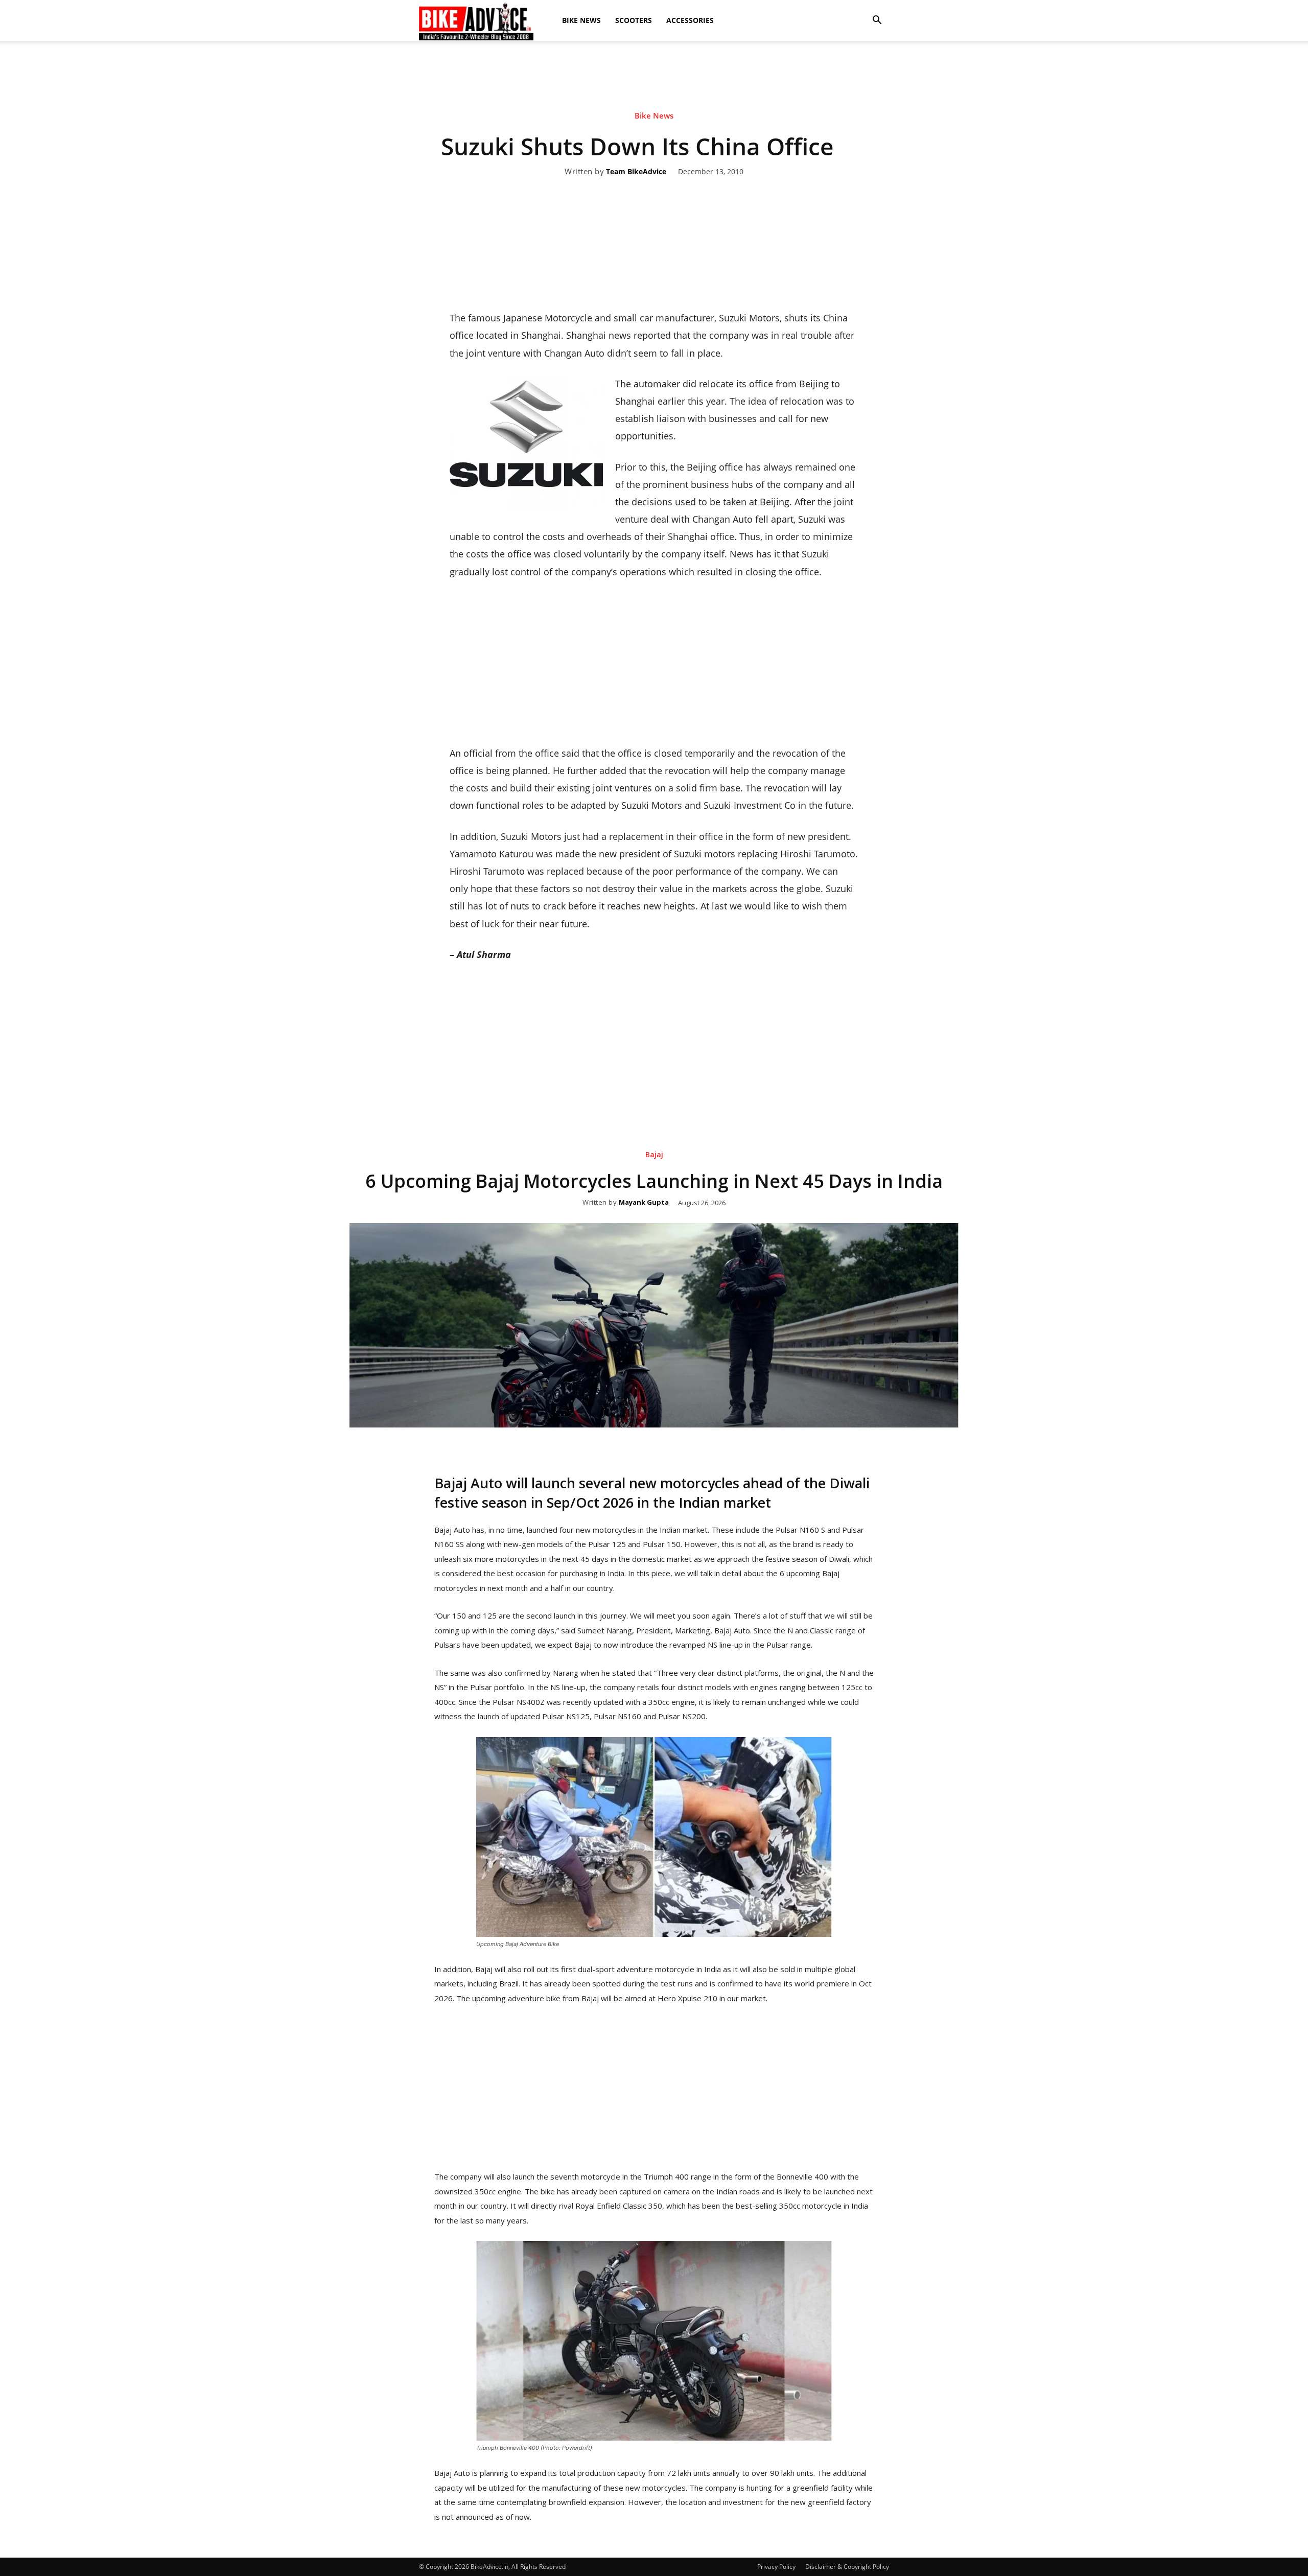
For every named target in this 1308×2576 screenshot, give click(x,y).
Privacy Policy (776, 2567)
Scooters (634, 20)
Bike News (581, 20)
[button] (877, 20)
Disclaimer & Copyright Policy (847, 2567)
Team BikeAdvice (636, 172)
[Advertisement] (654, 76)
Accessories (690, 20)
